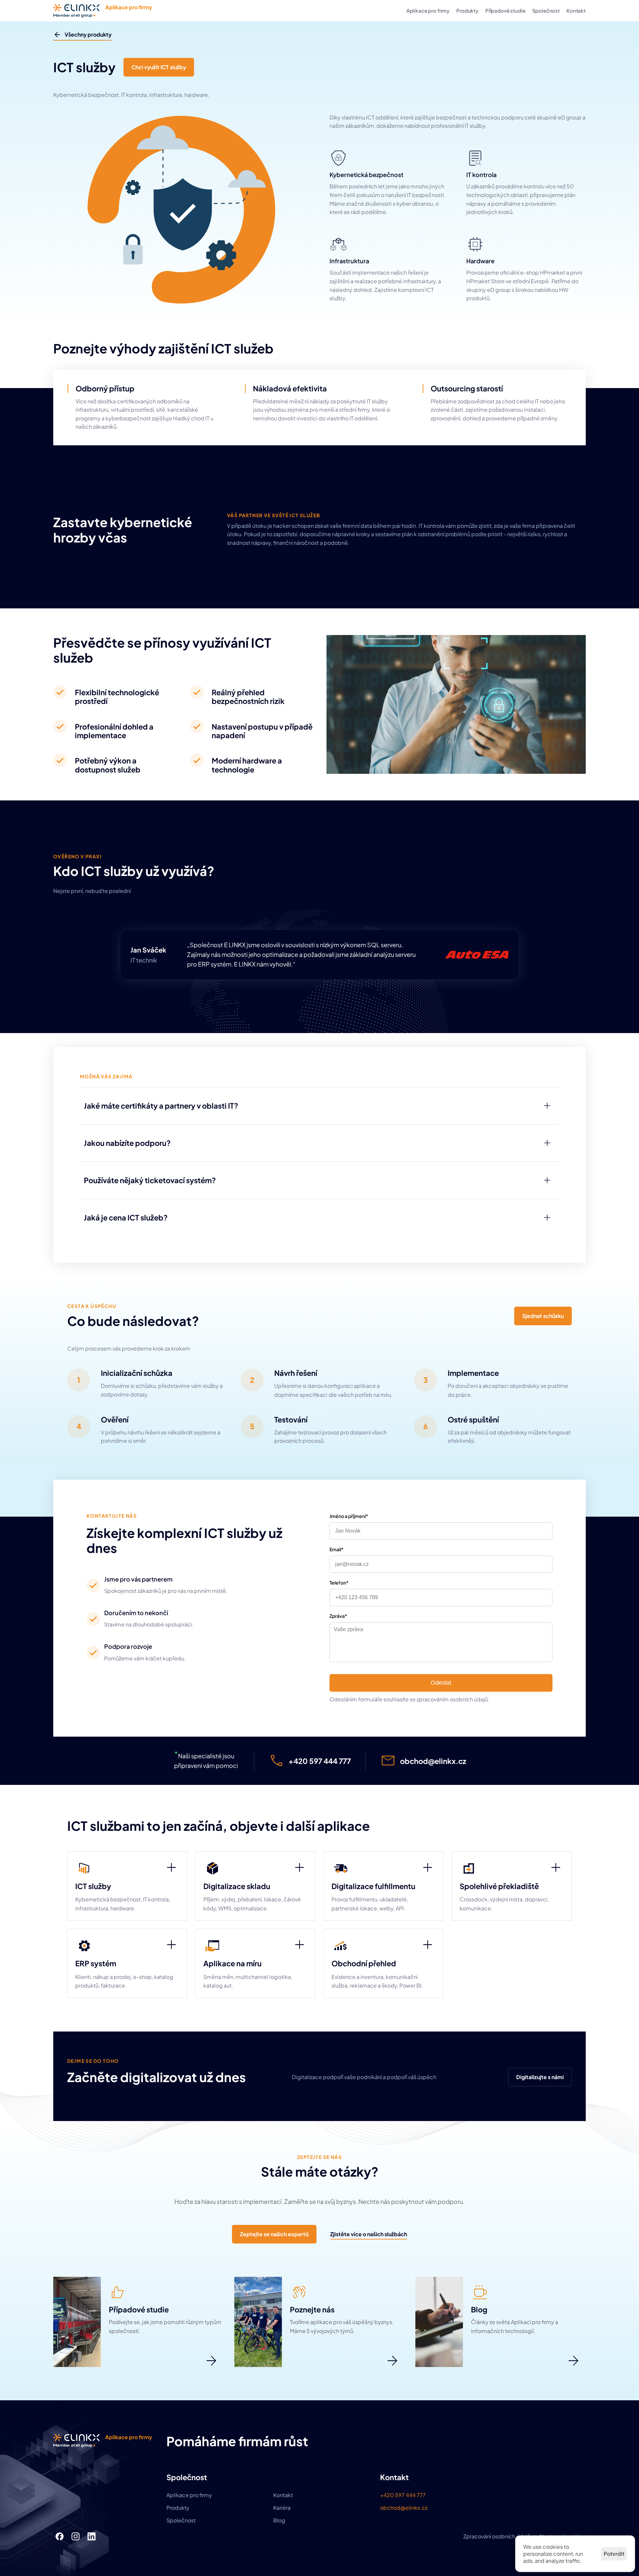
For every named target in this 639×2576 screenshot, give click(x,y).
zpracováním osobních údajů (452, 1699)
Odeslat (441, 1683)
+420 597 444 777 (403, 2495)
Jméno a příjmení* (349, 1516)
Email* (336, 1549)
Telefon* (339, 1583)
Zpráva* (338, 1616)
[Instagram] (76, 2536)
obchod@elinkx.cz (404, 2508)
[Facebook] (60, 2536)
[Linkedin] (92, 2536)
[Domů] (103, 11)
